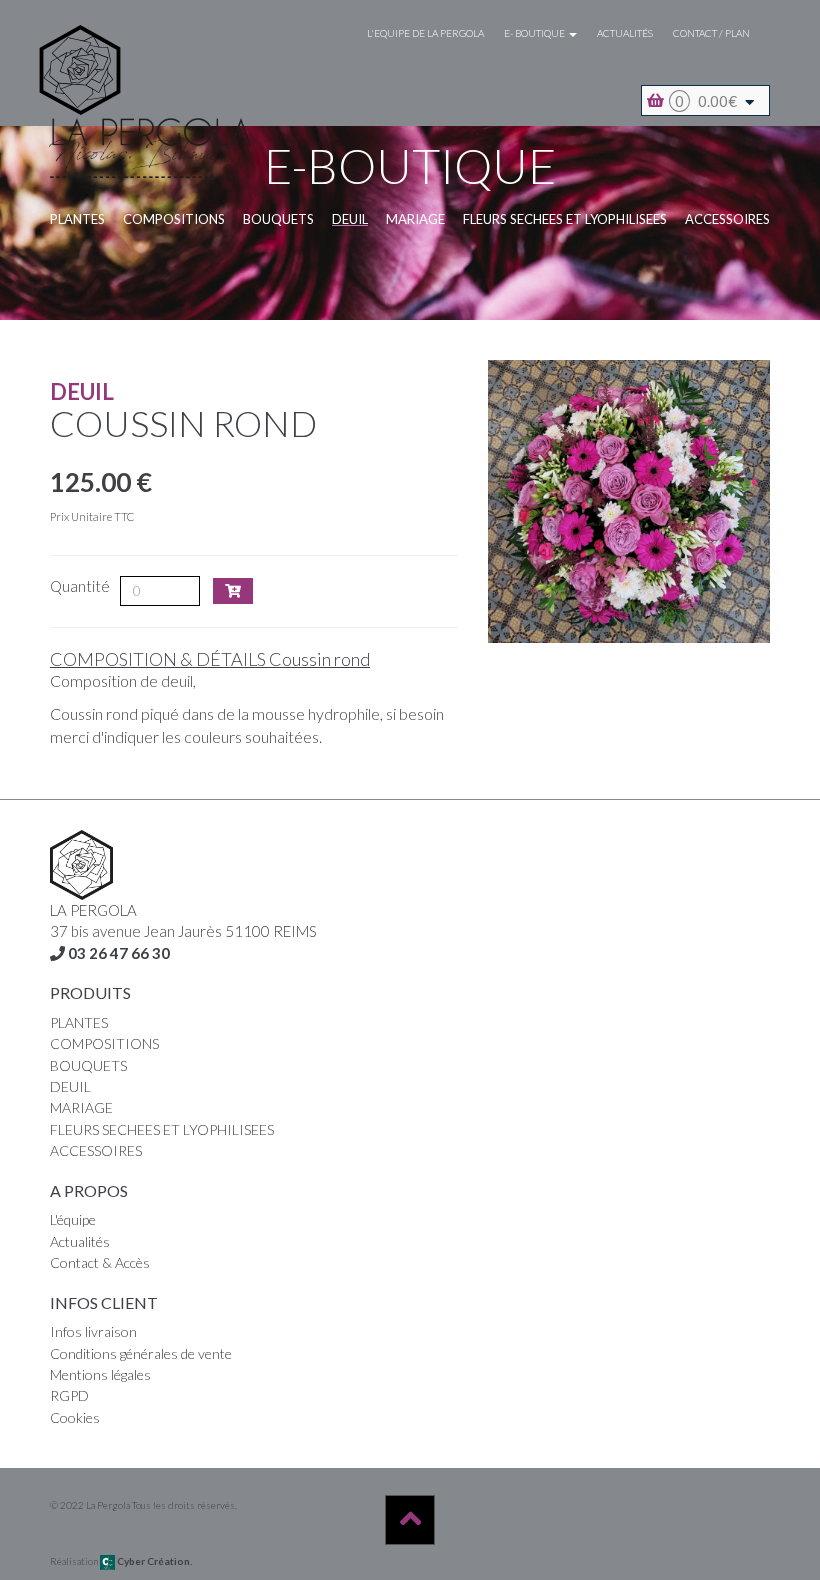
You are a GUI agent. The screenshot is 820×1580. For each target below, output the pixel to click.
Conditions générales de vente (141, 1353)
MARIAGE (415, 219)
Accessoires (727, 219)
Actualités (625, 33)
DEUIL (350, 219)
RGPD (69, 1395)
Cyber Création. (153, 1561)
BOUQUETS (278, 219)
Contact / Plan (711, 33)
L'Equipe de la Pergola (425, 33)
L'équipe (73, 1219)
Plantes (77, 219)
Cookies (75, 1417)
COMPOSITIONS (174, 219)
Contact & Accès (100, 1262)
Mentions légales (100, 1374)
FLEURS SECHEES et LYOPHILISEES (565, 219)
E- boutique (535, 33)
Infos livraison (93, 1331)
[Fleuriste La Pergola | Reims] (152, 42)
